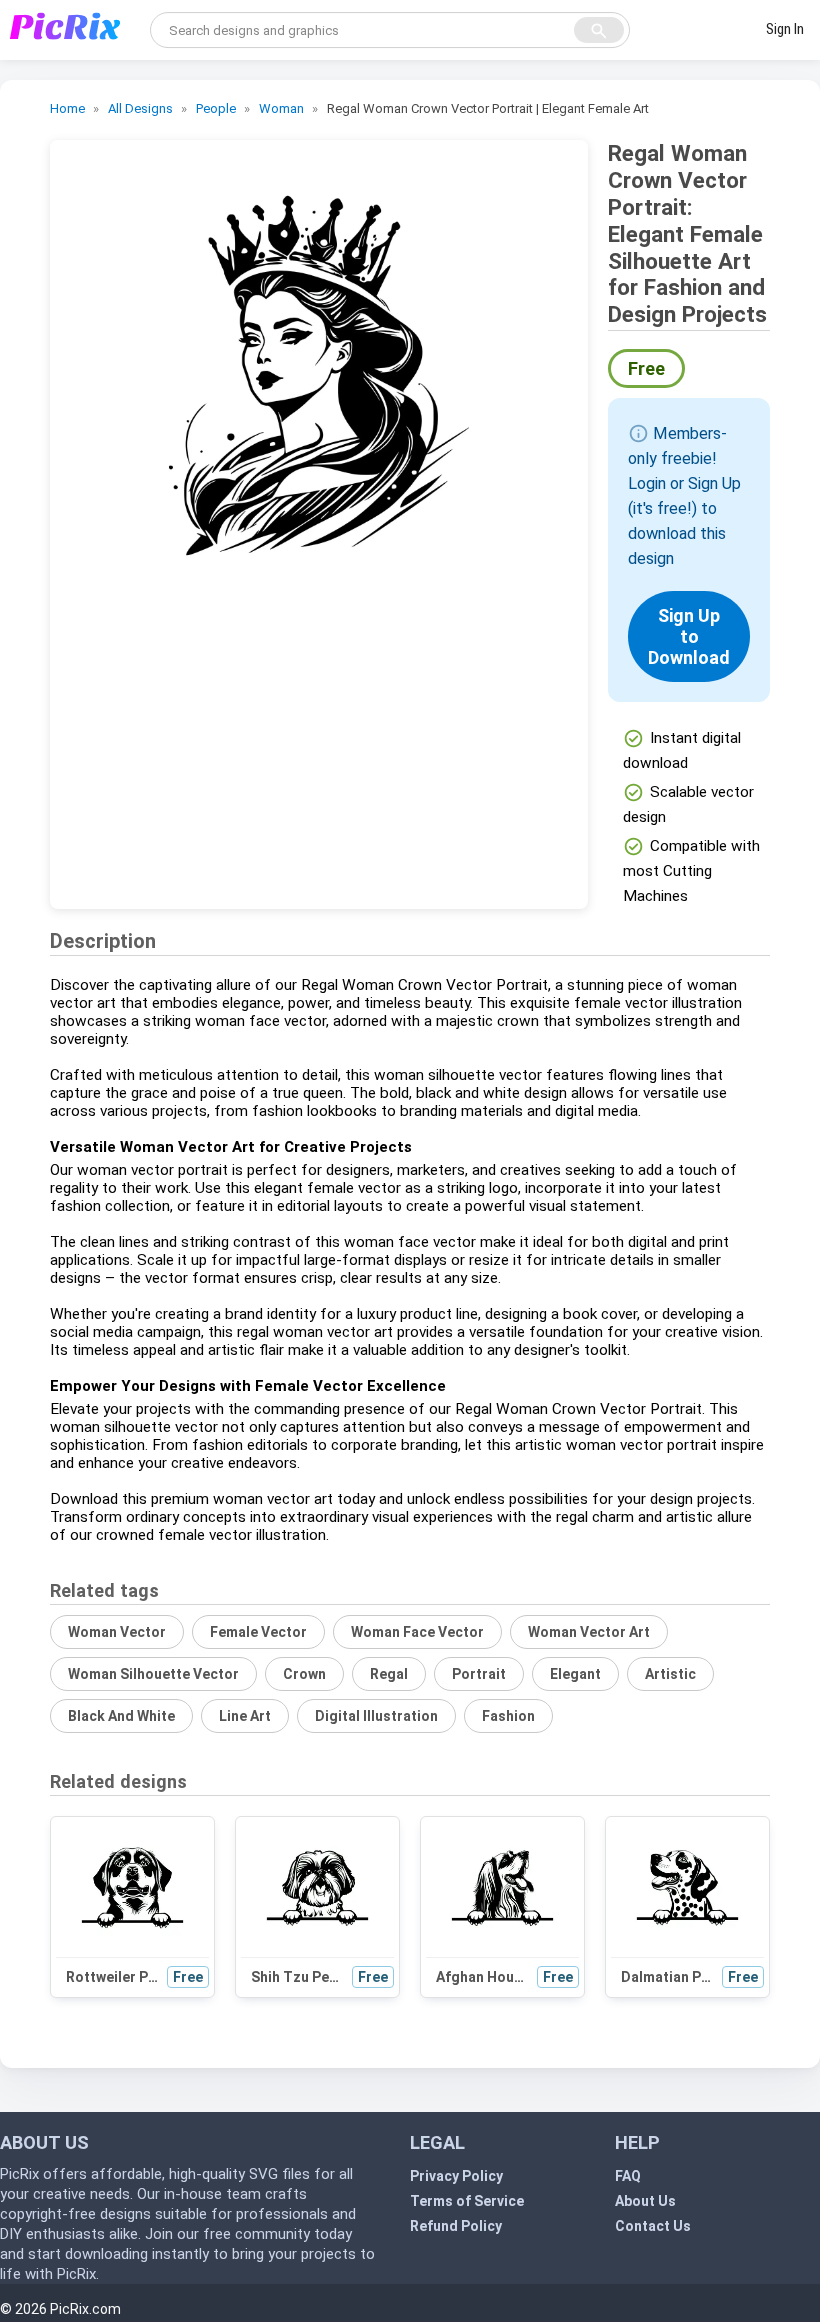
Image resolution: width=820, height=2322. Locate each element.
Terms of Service (467, 2201)
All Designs (140, 108)
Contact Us (653, 2226)
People (216, 108)
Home (67, 108)
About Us (645, 2201)
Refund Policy (456, 2226)
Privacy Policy (456, 2176)
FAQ (628, 2176)
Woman (281, 108)
